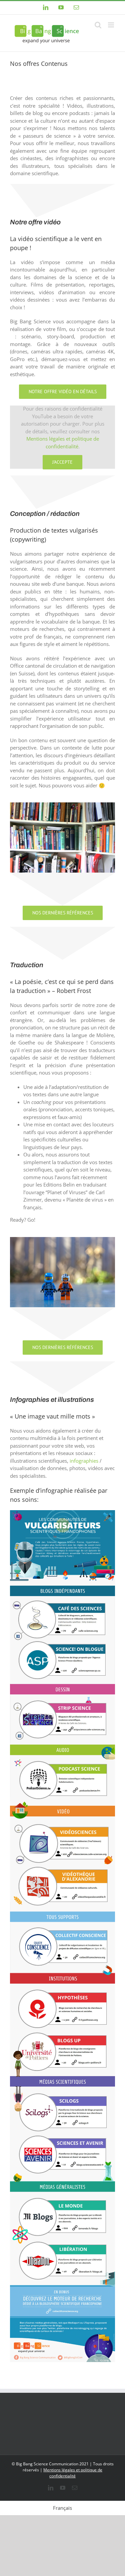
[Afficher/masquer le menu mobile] (111, 25)
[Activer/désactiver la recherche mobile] (98, 25)
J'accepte (62, 462)
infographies (84, 1461)
